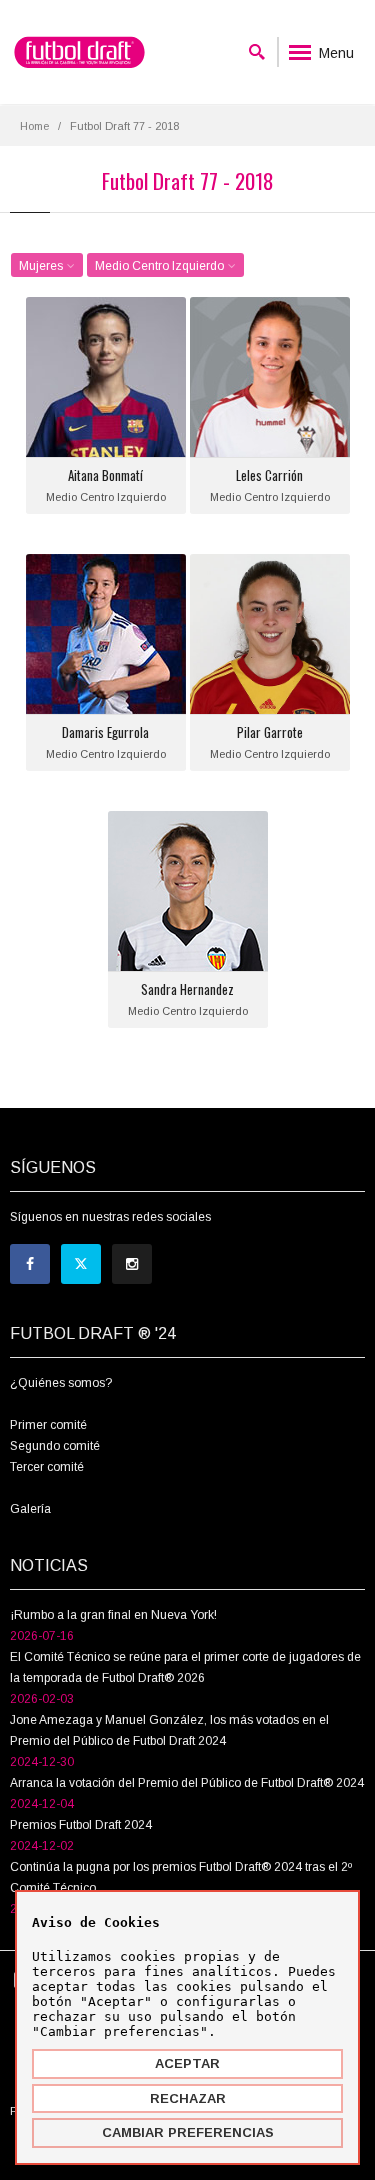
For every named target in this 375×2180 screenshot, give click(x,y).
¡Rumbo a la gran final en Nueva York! (113, 1615)
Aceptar (187, 2063)
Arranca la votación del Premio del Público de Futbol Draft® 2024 (187, 1783)
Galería (30, 1509)
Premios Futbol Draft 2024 (81, 1825)
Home (34, 126)
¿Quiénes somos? (61, 1383)
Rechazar (188, 2098)
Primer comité (48, 1425)
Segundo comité (55, 1446)
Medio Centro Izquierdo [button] (161, 266)
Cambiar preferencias (188, 2132)
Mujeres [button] (42, 266)
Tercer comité (47, 1467)
